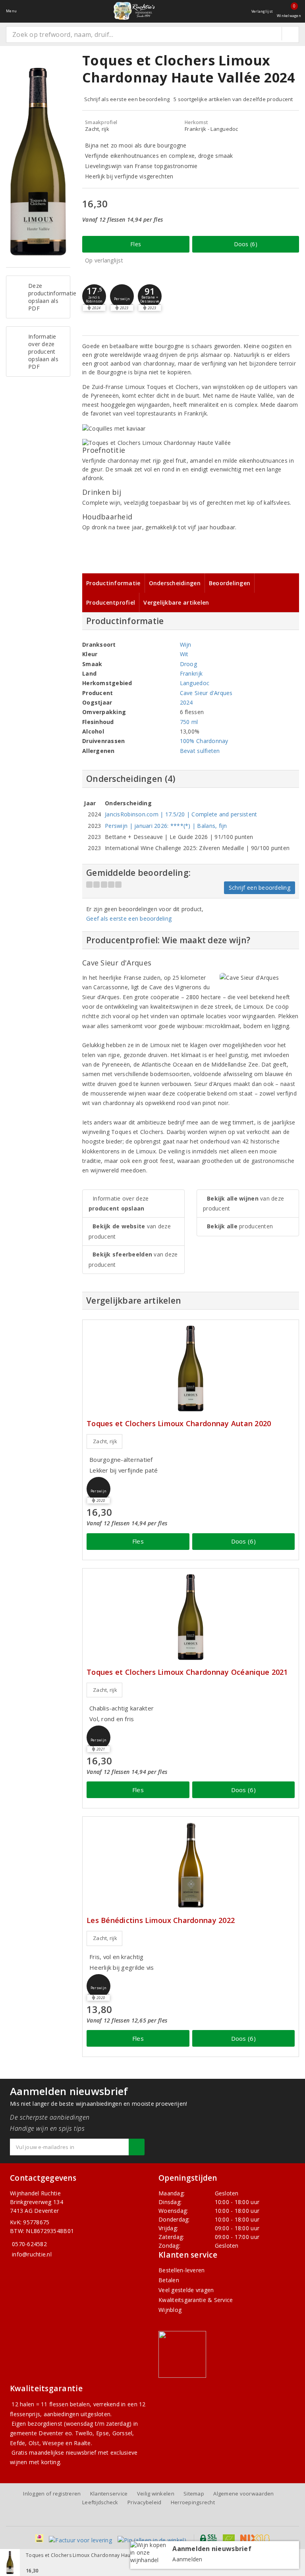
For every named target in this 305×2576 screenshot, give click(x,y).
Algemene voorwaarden (243, 2494)
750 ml (189, 722)
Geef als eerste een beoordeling (129, 918)
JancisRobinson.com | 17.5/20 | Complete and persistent (181, 814)
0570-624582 (29, 2244)
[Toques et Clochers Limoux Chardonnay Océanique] (191, 1617)
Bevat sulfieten (200, 751)
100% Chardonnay (204, 741)
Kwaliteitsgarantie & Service (196, 2300)
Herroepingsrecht (193, 2502)
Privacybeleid (144, 2502)
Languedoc (195, 683)
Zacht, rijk (105, 1441)
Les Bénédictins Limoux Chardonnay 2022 (161, 1920)
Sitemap (194, 2494)
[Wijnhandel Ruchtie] (134, 11)
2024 (186, 702)
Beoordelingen (230, 583)
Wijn (186, 644)
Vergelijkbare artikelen (176, 602)
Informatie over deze (119, 1203)
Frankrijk (191, 673)
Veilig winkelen (156, 2494)
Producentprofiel (111, 602)
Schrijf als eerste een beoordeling (127, 99)
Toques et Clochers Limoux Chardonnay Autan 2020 (179, 1424)
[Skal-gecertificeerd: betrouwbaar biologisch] (229, 2538)
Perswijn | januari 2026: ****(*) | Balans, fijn (166, 826)
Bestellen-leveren (182, 2270)
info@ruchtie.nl (32, 2254)
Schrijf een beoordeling (260, 888)
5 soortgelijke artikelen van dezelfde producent (233, 99)
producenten (240, 1226)
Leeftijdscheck (100, 2502)
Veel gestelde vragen (186, 2290)
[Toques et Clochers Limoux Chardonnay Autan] (191, 1368)
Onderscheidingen (175, 583)
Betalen (169, 2280)
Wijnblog (170, 2310)
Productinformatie (113, 583)
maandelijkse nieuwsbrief (63, 2452)
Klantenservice (109, 2494)
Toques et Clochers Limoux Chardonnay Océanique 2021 (187, 1672)
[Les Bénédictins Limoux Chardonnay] (191, 1865)
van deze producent (130, 1231)
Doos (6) (246, 244)
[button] (94, 296)
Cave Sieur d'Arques (206, 693)
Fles (136, 244)
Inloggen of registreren (52, 2494)
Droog (188, 664)
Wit (184, 654)
